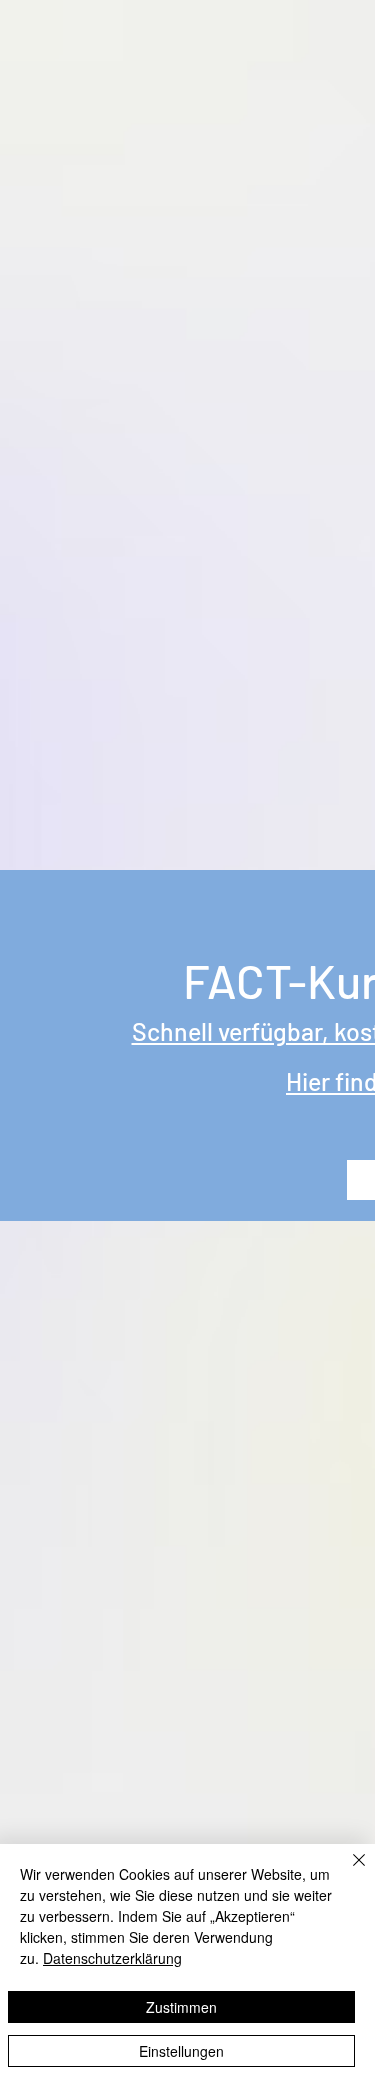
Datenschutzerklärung (112, 1958)
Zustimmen (181, 2007)
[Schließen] (347, 1872)
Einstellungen (181, 2051)
